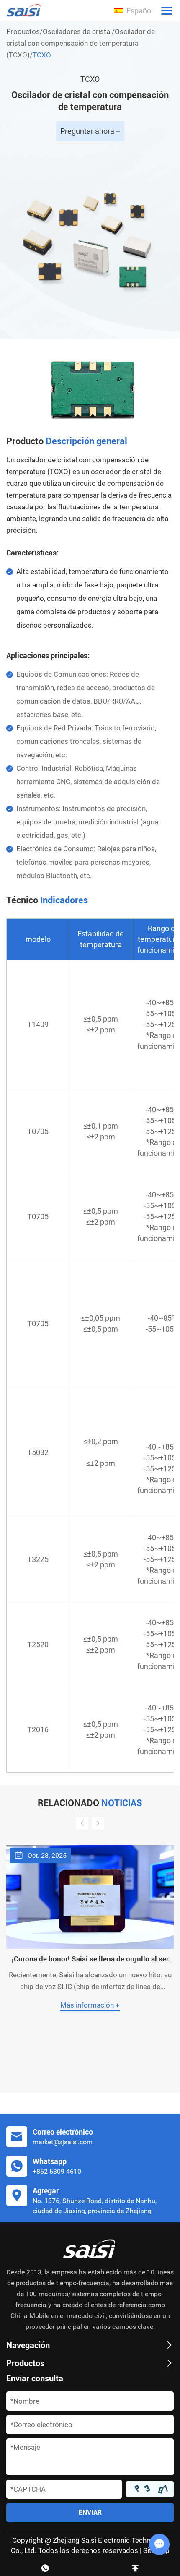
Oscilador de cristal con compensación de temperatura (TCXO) (81, 43)
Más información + (90, 2005)
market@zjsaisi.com (63, 2142)
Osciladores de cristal (77, 31)
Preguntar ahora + (90, 131)
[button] (82, 1823)
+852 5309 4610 (57, 2171)
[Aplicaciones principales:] (90, 389)
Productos (23, 31)
